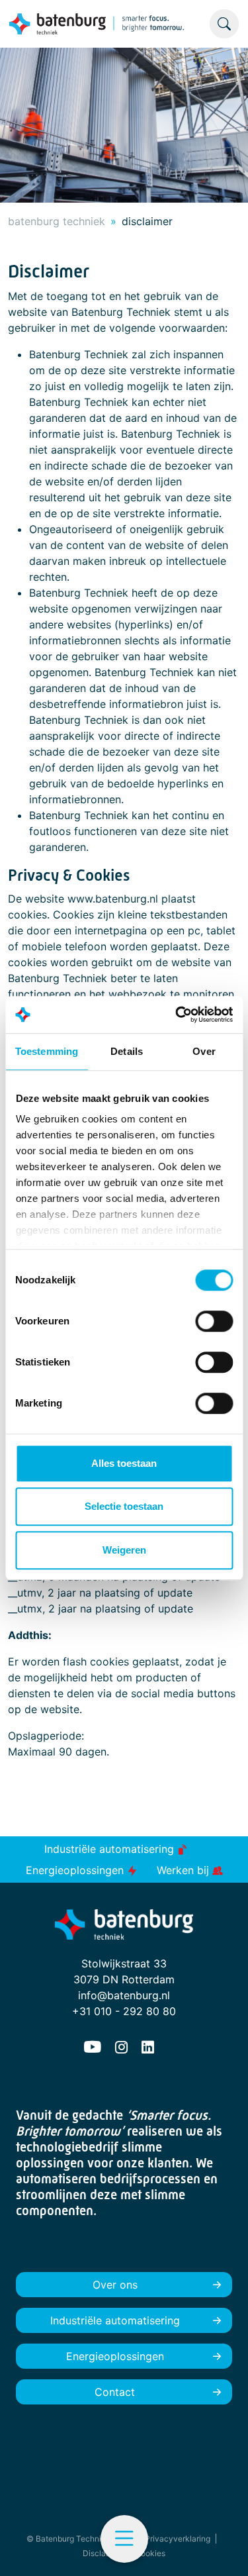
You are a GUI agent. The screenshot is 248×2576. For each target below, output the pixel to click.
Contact (115, 2392)
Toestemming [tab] (47, 1051)
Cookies (150, 2553)
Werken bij (185, 1870)
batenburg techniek (57, 221)
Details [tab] (127, 1051)
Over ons (115, 2285)
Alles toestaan (124, 1463)
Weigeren (124, 1550)
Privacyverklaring (178, 2539)
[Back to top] (222, 2550)
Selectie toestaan (124, 1506)
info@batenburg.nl (124, 1995)
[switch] (214, 1321)
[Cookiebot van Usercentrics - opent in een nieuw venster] (177, 1015)
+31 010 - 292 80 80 (124, 2011)
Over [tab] (204, 1051)
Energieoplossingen (76, 1870)
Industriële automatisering (111, 1849)
